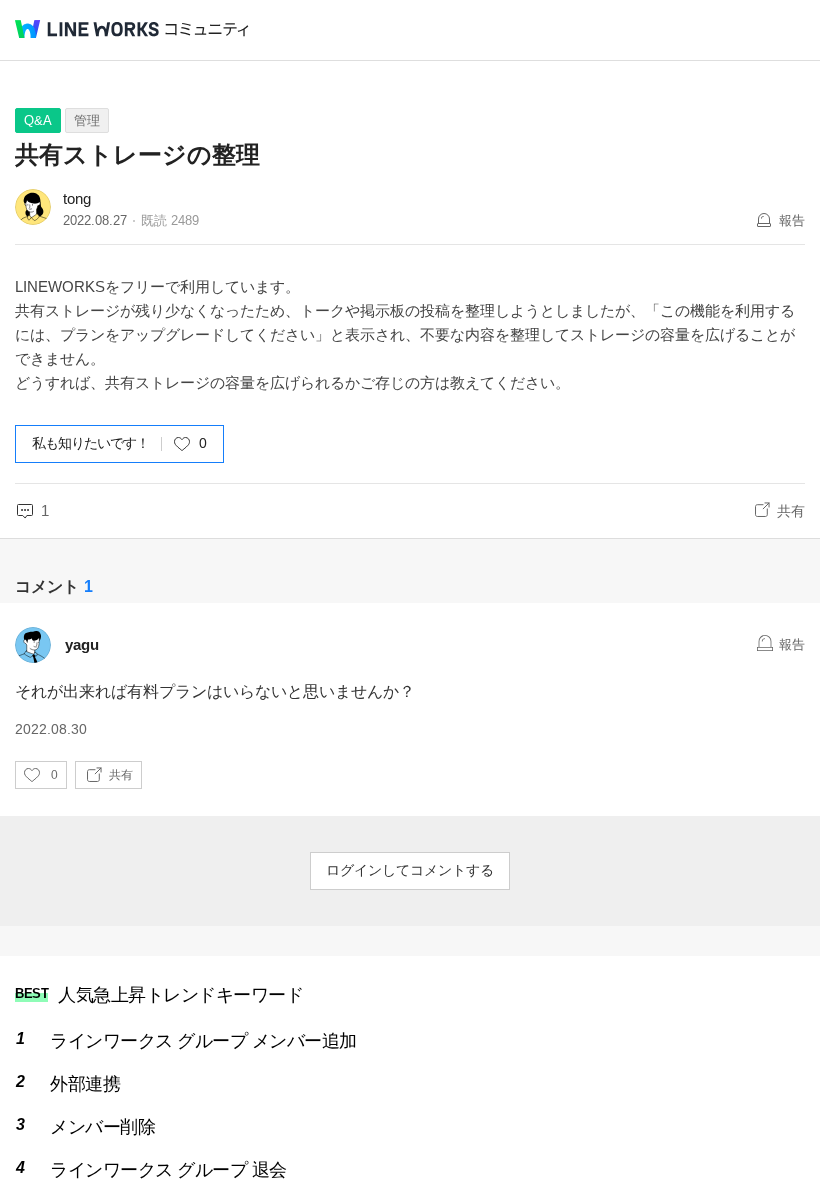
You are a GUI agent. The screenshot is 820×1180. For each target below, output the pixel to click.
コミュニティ (207, 29)
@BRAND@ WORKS (87, 29)
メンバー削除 (102, 1127)
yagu (82, 644)
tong (77, 198)
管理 (87, 120)
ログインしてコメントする (410, 870)
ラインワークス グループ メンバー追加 (203, 1041)
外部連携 (85, 1084)
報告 (792, 220)
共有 (791, 511)
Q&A (38, 120)
